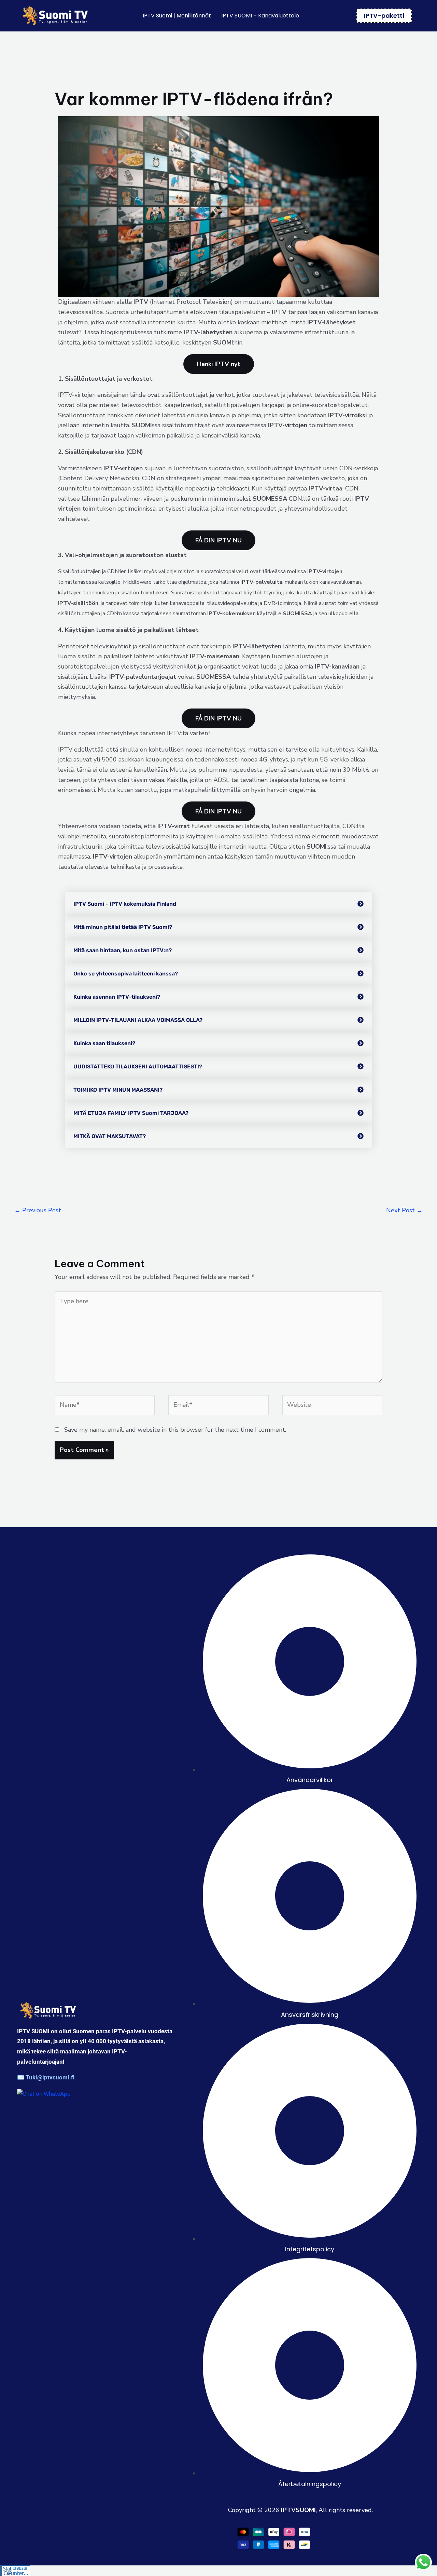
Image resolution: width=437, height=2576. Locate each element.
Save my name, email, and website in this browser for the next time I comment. (175, 1430)
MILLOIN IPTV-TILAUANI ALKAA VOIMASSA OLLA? (138, 1020)
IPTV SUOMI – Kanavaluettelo (260, 16)
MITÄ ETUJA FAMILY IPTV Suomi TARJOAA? (131, 1113)
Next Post (404, 1210)
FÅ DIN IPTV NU (218, 540)
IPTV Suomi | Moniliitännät (177, 16)
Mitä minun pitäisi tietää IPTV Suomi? (123, 927)
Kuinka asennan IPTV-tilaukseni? (117, 997)
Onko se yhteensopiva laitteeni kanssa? (126, 974)
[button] (218, 904)
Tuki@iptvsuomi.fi (50, 2077)
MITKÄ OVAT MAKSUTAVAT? (110, 1136)
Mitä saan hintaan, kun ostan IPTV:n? (123, 950)
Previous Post (38, 1210)
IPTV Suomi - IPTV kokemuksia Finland (125, 904)
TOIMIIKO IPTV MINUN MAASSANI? (118, 1090)
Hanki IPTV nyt (219, 364)
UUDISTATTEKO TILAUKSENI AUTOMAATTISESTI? (138, 1067)
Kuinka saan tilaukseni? (104, 1043)
